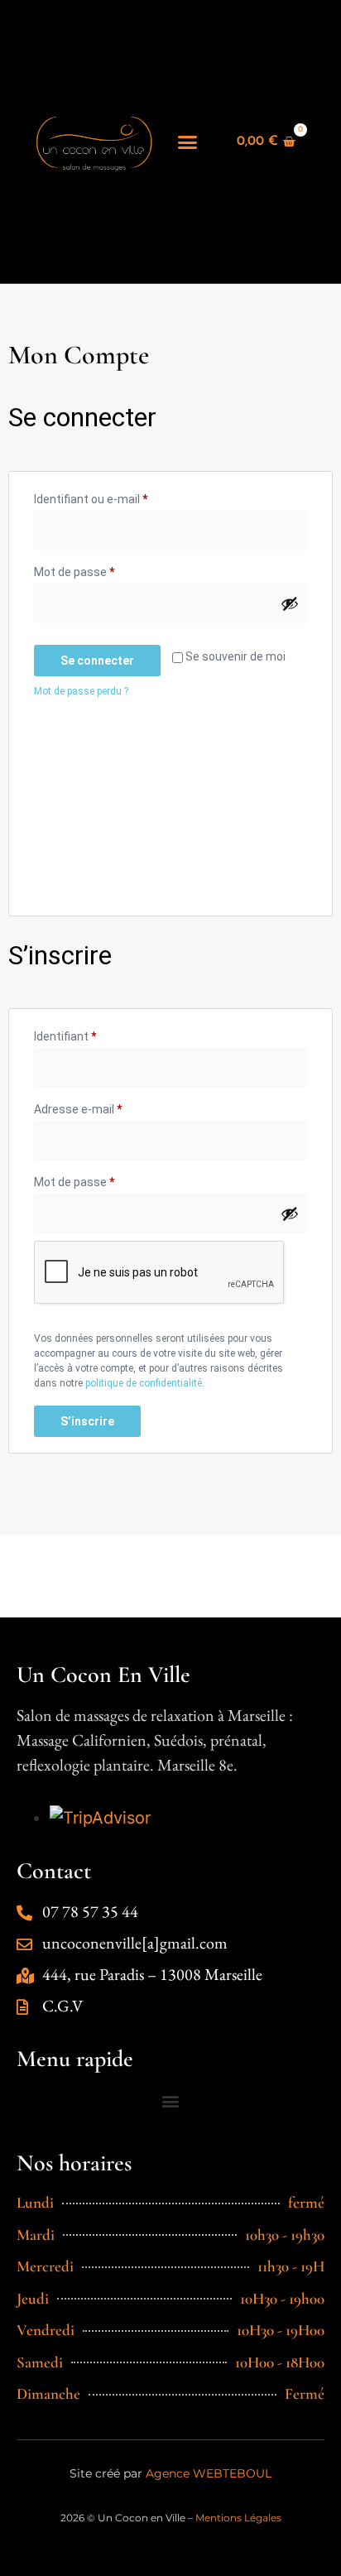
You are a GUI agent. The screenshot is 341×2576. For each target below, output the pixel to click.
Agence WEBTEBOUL (209, 2473)
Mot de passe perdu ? (81, 691)
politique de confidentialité (144, 1383)
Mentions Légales (238, 2518)
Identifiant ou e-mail (119, 497)
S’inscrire (87, 1421)
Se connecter (97, 661)
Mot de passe (103, 570)
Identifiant (94, 1034)
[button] (188, 142)
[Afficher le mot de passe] (290, 603)
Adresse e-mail (106, 1107)
